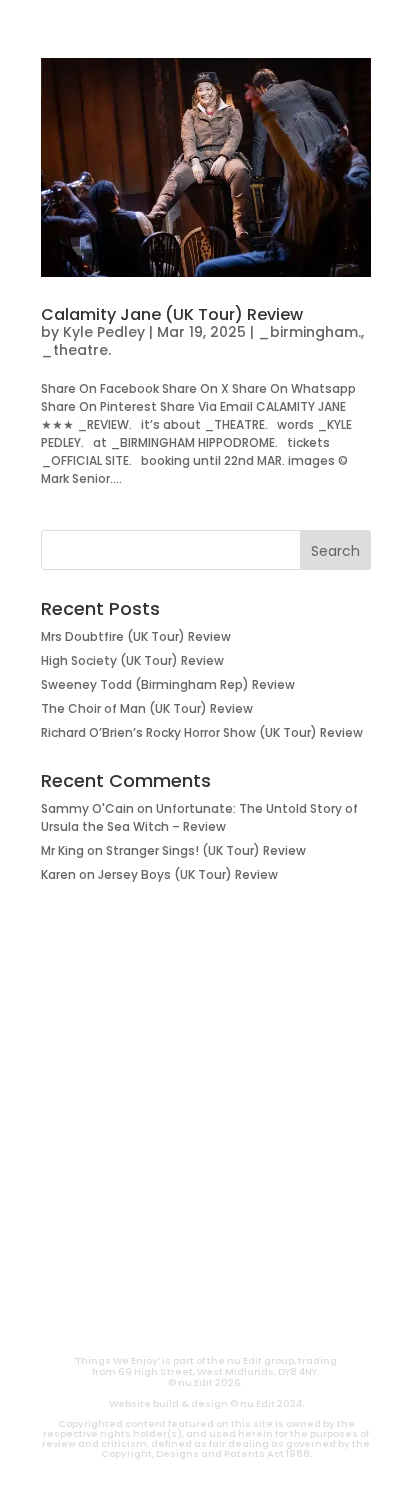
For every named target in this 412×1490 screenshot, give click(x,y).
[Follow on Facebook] (278, 1275)
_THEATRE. (206, 1079)
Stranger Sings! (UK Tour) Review (206, 850)
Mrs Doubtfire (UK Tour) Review (136, 636)
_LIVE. (206, 1175)
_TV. (206, 1207)
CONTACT (151, 1319)
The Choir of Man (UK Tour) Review (147, 708)
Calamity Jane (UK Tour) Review (172, 314)
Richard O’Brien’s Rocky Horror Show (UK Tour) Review (202, 732)
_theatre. (76, 350)
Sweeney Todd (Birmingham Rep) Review (168, 684)
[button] (36, 26)
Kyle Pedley (104, 332)
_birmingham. (309, 332)
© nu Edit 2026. (205, 1382)
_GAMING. (206, 1111)
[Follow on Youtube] (134, 1275)
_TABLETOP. (206, 1143)
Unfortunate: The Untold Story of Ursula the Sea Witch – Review (199, 817)
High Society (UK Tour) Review (132, 660)
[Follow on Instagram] (182, 1275)
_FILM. (206, 1047)
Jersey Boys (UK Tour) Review (188, 874)
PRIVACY (261, 1319)
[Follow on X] (230, 1275)
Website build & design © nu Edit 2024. (206, 1403)
